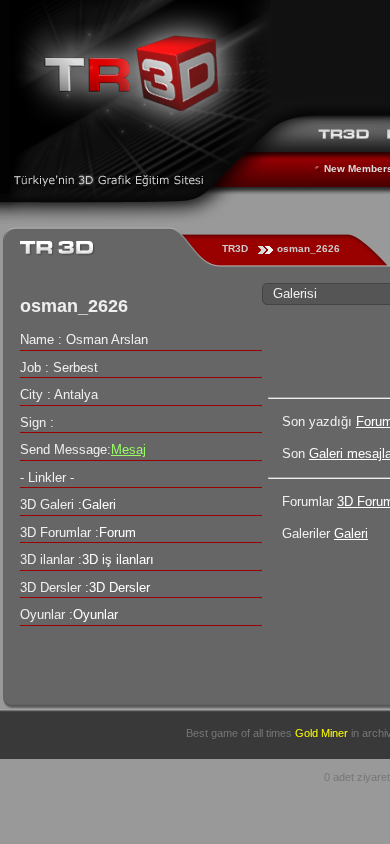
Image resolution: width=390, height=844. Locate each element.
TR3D (235, 248)
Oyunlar (95, 614)
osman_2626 (308, 248)
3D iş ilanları (118, 559)
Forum (117, 532)
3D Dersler (119, 587)
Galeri (351, 533)
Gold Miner (321, 733)
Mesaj (128, 449)
